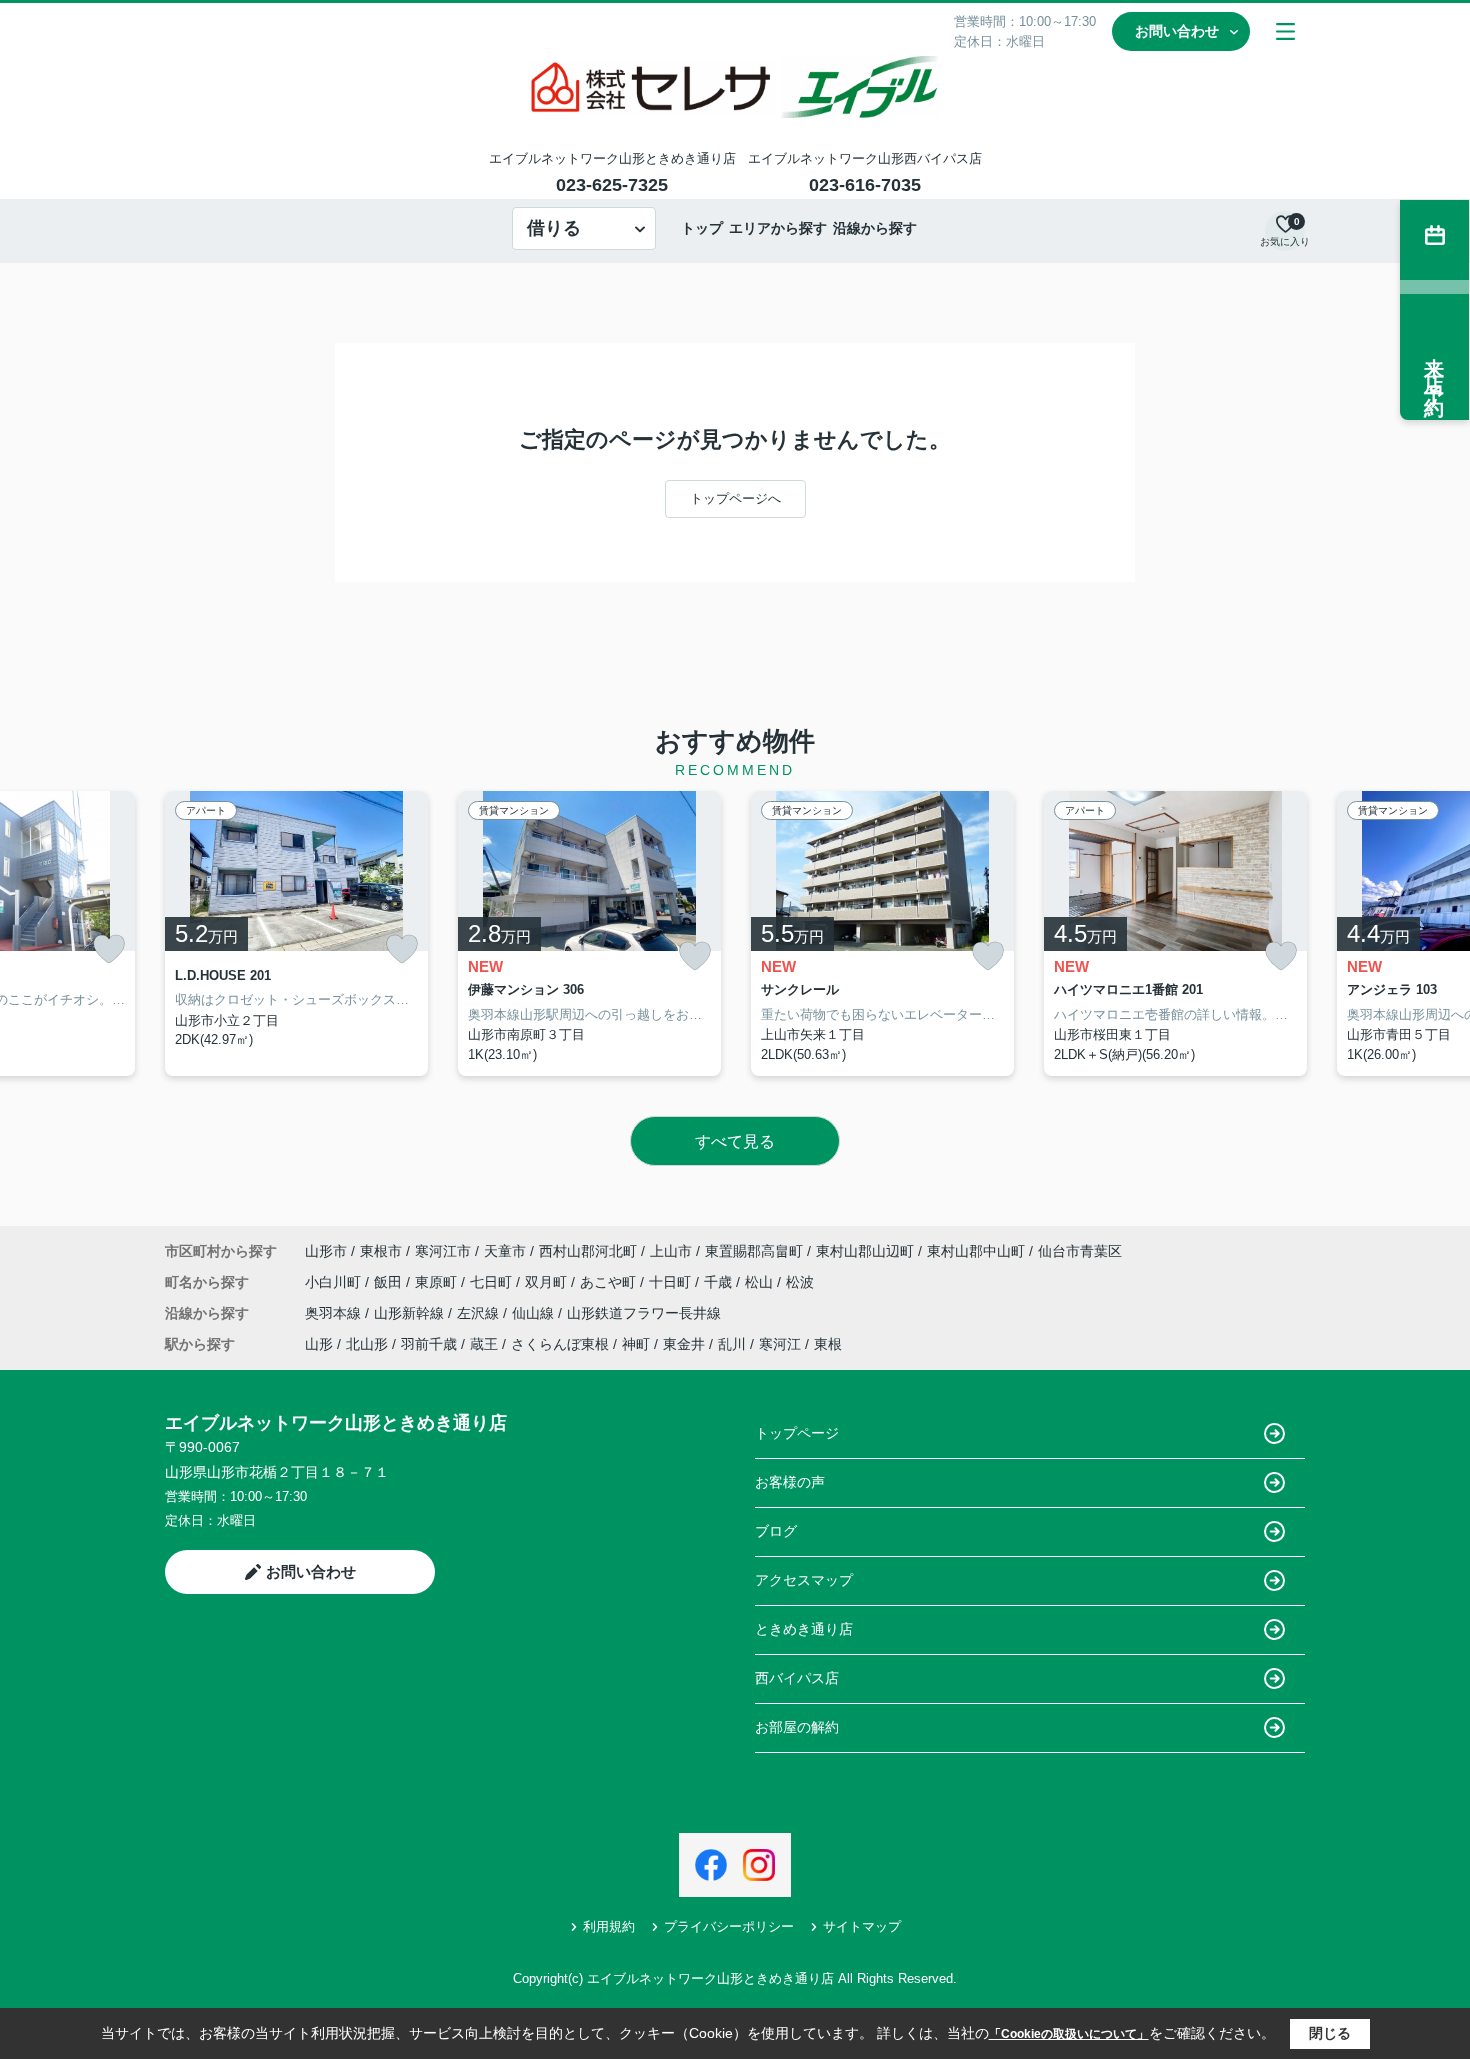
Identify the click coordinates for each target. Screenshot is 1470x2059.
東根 (828, 1344)
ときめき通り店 (804, 1629)
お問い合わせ (1177, 31)
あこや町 (610, 1282)
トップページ (797, 1433)
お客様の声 (790, 1482)
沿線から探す (875, 228)
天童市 (505, 1251)
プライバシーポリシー (729, 1926)
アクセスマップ (804, 1580)
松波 (800, 1282)
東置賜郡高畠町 (754, 1251)
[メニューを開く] (1285, 31)
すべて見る (735, 1141)
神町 (636, 1344)
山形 (319, 1344)
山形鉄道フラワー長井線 (644, 1313)
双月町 (548, 1282)
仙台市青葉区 (1080, 1251)
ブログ (776, 1531)
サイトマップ (862, 1926)
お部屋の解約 (797, 1727)
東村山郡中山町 (976, 1251)
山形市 (326, 1251)
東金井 (684, 1344)
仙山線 (535, 1313)
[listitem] (296, 934)
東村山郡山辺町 (865, 1251)
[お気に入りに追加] (109, 949)
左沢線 (480, 1313)
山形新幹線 (411, 1313)
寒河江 (780, 1344)
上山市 (671, 1251)
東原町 (438, 1282)
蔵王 (484, 1344)
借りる (554, 228)
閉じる (1330, 2033)
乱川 (732, 1344)
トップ (702, 228)
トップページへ (735, 498)
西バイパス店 (797, 1678)
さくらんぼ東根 (560, 1344)
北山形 (367, 1344)
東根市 (381, 1251)
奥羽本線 (335, 1313)
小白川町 (335, 1282)
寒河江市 (443, 1251)
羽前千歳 (429, 1344)
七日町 (493, 1282)
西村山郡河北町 (588, 1251)
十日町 (672, 1282)
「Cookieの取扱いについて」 (1069, 2034)
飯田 (390, 1282)
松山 (761, 1282)
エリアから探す (778, 228)
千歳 (720, 1282)
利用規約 (609, 1926)
